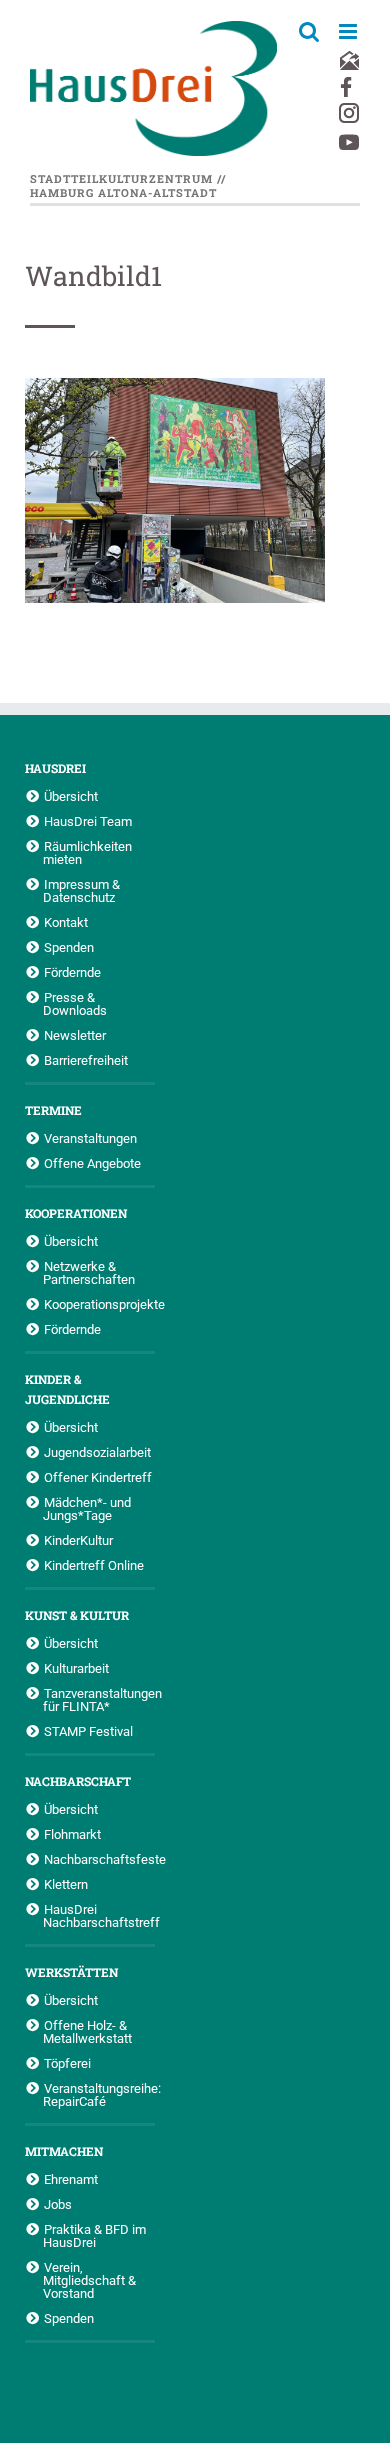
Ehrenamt (71, 2179)
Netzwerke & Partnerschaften (89, 1272)
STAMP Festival (88, 1731)
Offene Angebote (92, 1163)
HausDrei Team (88, 821)
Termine (53, 1110)
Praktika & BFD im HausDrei (94, 2235)
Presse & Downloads (75, 1003)
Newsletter (75, 1035)
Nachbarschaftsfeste (99, 1859)
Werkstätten (71, 1972)
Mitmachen (64, 2151)
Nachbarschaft (78, 1781)
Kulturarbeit (76, 1668)
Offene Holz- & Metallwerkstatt (87, 2031)
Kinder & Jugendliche (67, 1389)
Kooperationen (76, 1213)
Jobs (58, 2204)
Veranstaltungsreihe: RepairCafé (99, 2094)
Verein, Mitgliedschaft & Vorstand (89, 2280)
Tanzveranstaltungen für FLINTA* (99, 1699)
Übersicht (71, 796)
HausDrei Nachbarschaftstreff (99, 1915)
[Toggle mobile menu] (349, 31)
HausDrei (55, 768)
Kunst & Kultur (77, 1615)
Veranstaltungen (90, 1138)
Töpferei (67, 2063)
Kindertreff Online (94, 1565)
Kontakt (66, 922)
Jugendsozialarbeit (97, 1452)
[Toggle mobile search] (309, 31)
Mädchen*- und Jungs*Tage (87, 1508)
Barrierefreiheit (86, 1060)
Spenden (69, 947)
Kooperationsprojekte (99, 1304)
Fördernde (72, 972)
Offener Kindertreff (98, 1477)
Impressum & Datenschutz (81, 890)
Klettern (66, 1884)
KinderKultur (78, 1540)
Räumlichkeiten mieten (87, 852)
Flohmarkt (72, 1834)
